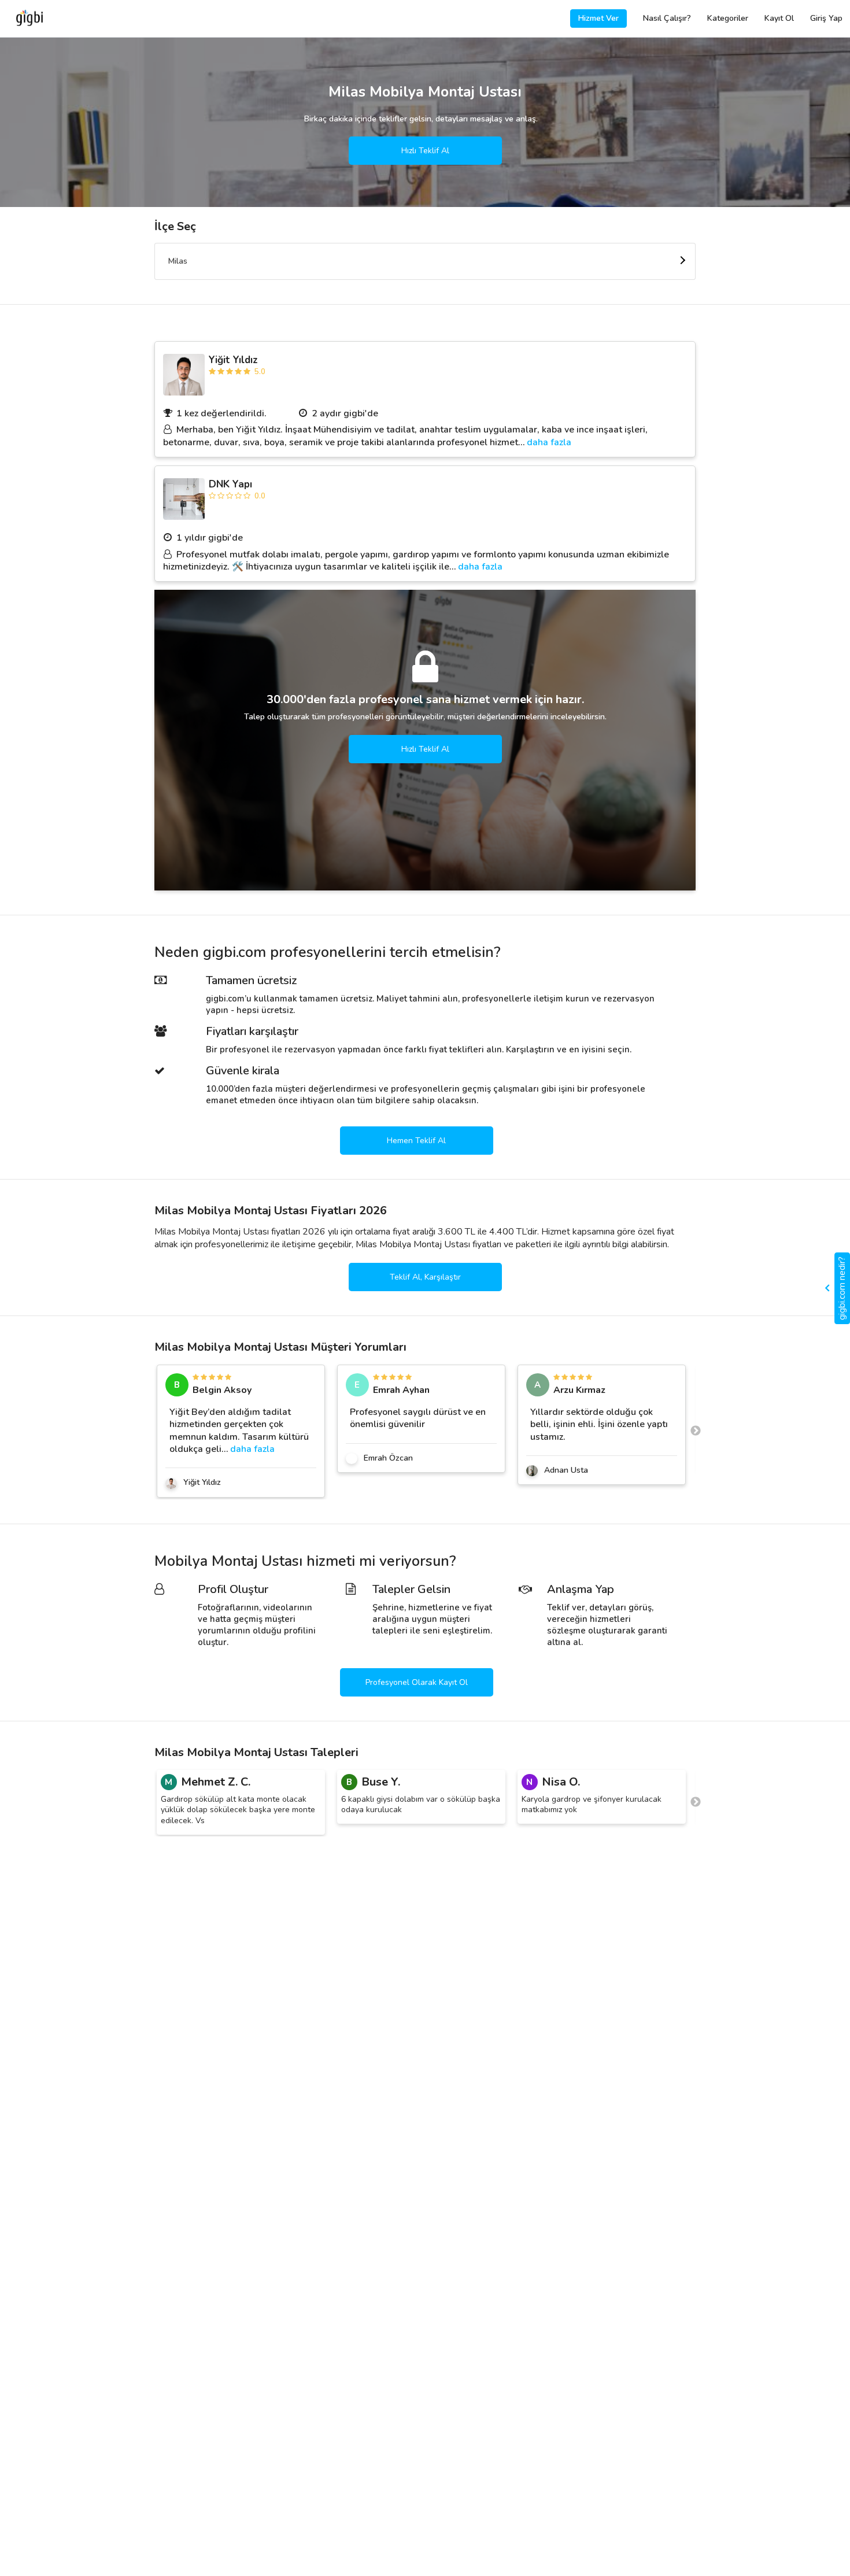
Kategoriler (728, 18)
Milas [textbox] (178, 261)
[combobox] (425, 261)
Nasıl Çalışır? (667, 18)
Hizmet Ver (598, 18)
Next (696, 1431)
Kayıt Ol (779, 18)
